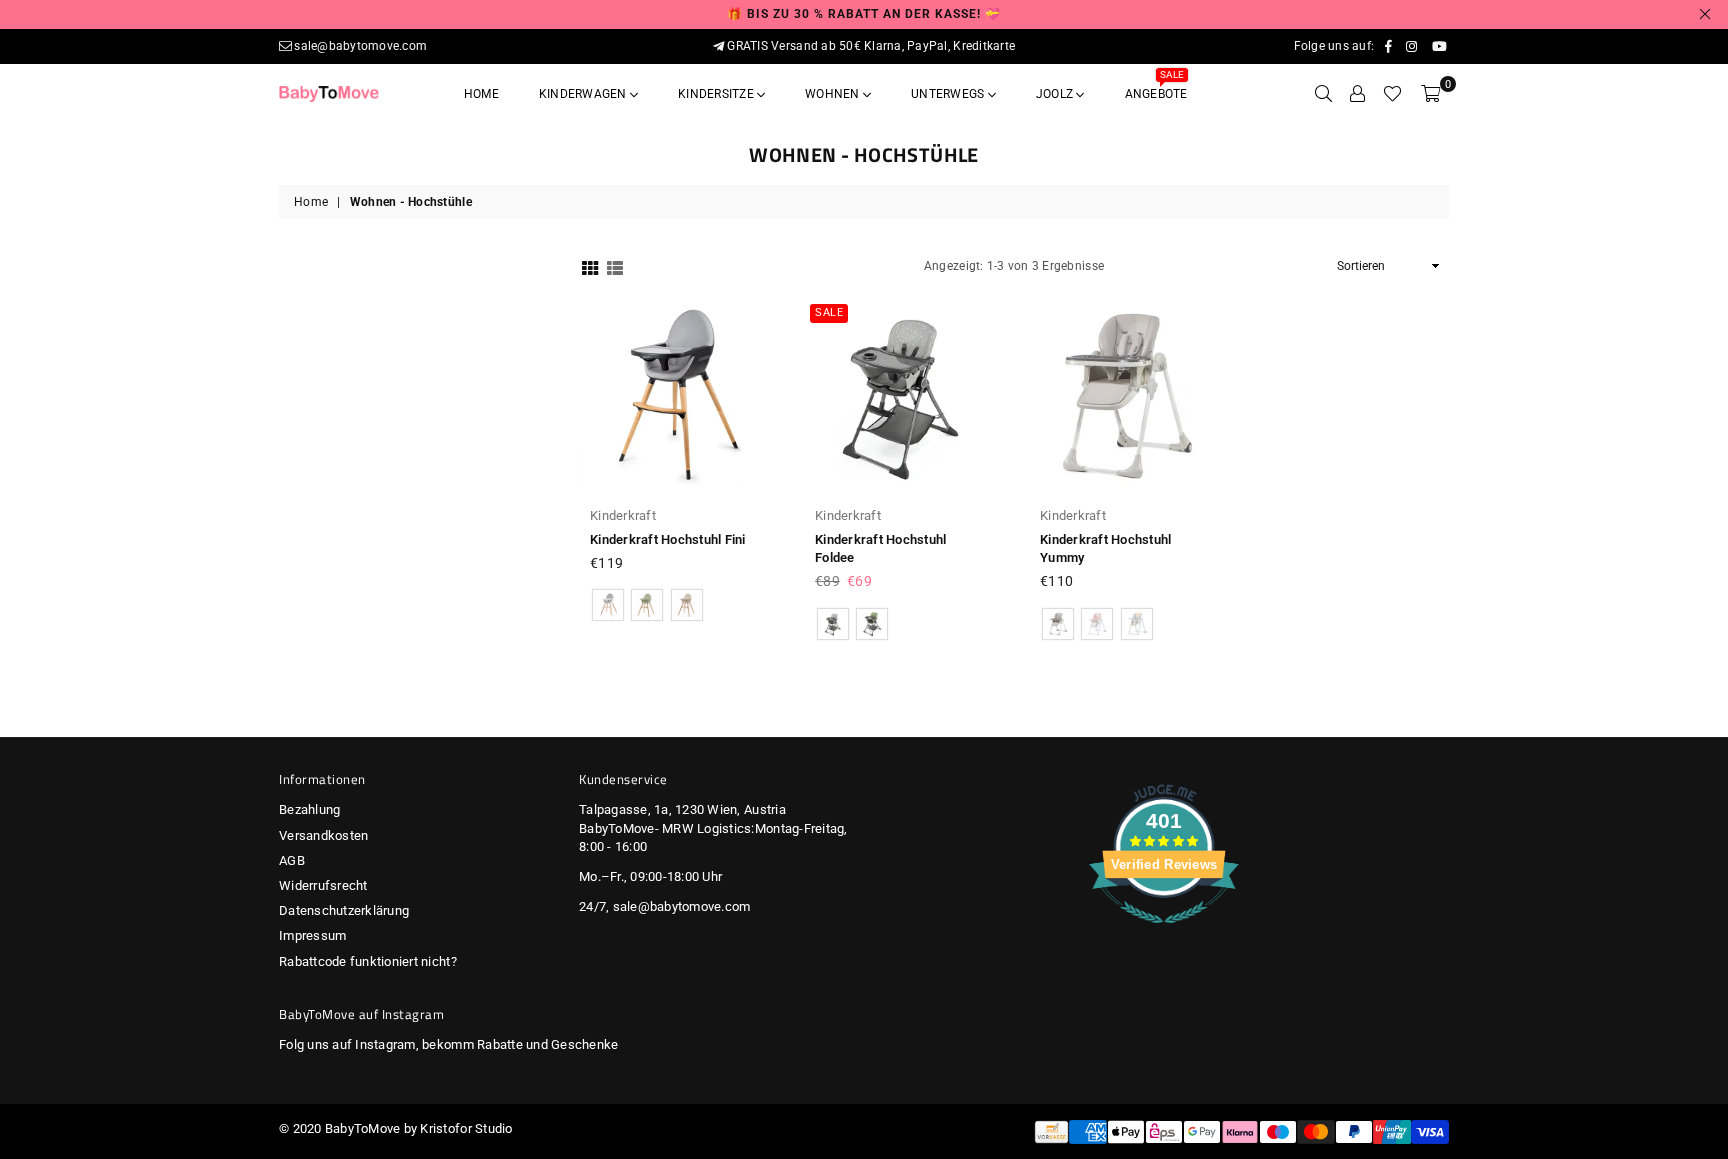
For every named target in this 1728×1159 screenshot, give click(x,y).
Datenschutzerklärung (344, 910)
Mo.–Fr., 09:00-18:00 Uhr (650, 876)
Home (481, 94)
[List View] (615, 266)
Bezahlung (309, 809)
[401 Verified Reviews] (1164, 934)
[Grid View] (590, 266)
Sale (829, 312)
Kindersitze (717, 94)
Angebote (1156, 87)
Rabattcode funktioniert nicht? (368, 961)
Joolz (1056, 94)
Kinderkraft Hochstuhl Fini (668, 539)
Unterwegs (949, 94)
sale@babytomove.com (360, 46)
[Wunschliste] (1392, 94)
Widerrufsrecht (323, 885)
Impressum (312, 935)
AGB (292, 860)
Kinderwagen (584, 94)
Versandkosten (323, 835)
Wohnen (834, 94)
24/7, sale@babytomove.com (665, 906)
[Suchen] (1323, 94)
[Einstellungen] (1357, 94)
